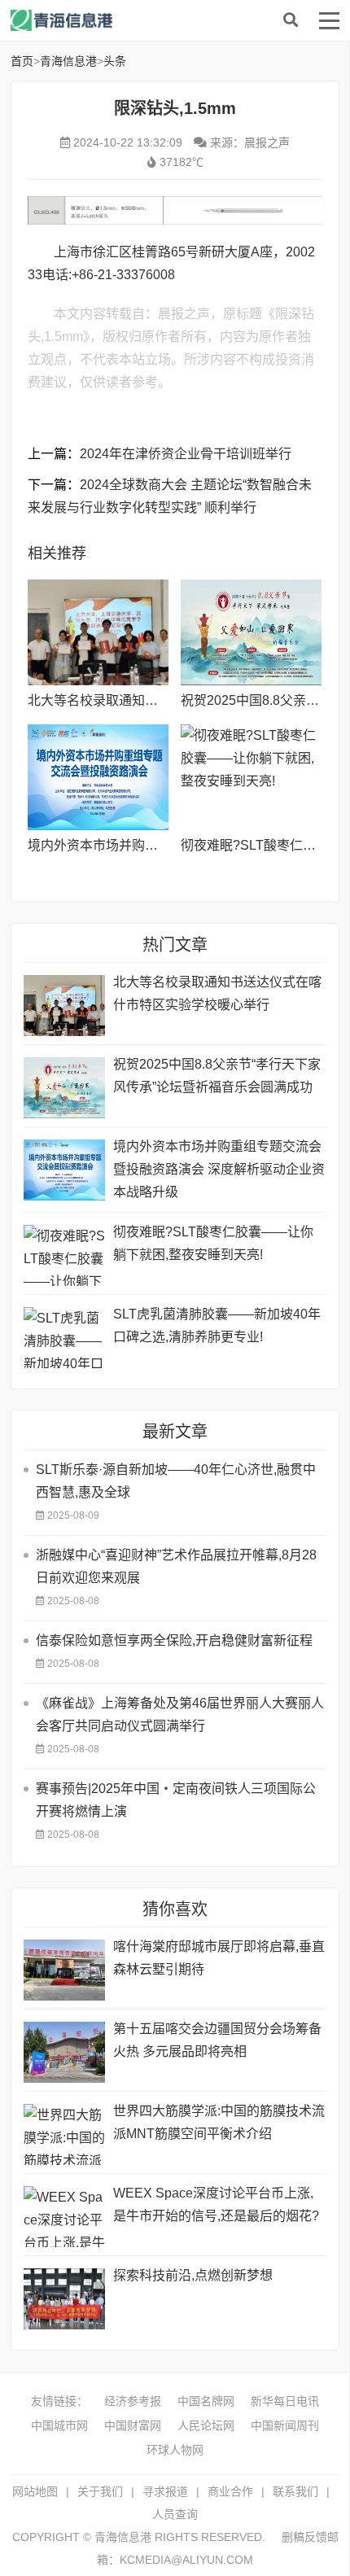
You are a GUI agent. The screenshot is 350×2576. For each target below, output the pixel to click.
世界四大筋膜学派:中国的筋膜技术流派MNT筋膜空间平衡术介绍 (219, 2122)
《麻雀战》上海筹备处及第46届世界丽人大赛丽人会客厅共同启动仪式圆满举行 (180, 1714)
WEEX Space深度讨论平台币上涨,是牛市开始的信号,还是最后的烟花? (216, 2204)
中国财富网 (133, 2425)
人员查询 (175, 2514)
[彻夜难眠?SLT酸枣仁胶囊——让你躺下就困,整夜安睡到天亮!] (251, 777)
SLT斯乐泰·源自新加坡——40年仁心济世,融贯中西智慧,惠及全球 (176, 1481)
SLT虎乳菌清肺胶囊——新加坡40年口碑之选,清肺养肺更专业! (217, 1325)
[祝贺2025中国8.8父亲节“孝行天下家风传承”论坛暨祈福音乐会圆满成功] (251, 632)
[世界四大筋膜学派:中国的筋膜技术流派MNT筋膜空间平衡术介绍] (64, 2134)
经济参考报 (133, 2401)
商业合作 (230, 2491)
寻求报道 (165, 2491)
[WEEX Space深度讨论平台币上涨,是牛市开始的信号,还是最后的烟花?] (64, 2217)
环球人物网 (175, 2450)
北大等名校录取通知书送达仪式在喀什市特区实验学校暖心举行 (217, 993)
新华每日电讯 (285, 2401)
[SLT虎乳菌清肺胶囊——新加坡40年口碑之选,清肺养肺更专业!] (64, 1338)
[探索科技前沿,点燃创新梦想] (64, 2299)
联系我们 (295, 2491)
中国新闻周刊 (285, 2425)
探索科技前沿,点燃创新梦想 (193, 2275)
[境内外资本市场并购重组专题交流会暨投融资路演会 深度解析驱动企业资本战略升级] (98, 777)
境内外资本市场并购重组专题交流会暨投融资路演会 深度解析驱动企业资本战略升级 (219, 1169)
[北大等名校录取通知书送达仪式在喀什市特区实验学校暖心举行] (98, 632)
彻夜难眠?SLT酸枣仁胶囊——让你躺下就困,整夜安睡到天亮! (213, 1243)
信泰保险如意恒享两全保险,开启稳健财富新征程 (174, 1640)
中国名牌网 (206, 2401)
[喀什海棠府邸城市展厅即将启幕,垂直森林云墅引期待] (64, 1970)
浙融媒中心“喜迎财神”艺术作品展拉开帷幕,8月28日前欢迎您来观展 (176, 1566)
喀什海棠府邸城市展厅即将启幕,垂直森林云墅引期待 (219, 1958)
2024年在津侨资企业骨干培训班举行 (186, 454)
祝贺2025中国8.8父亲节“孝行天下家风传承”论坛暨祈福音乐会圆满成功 (217, 1076)
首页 (22, 61)
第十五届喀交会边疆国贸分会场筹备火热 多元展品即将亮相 (217, 2040)
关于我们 (100, 2491)
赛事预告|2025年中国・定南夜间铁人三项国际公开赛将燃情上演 (176, 1800)
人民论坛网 (206, 2425)
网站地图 (35, 2491)
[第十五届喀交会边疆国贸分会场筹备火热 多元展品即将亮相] (64, 2052)
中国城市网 (59, 2425)
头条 (115, 61)
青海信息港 (141, 20)
